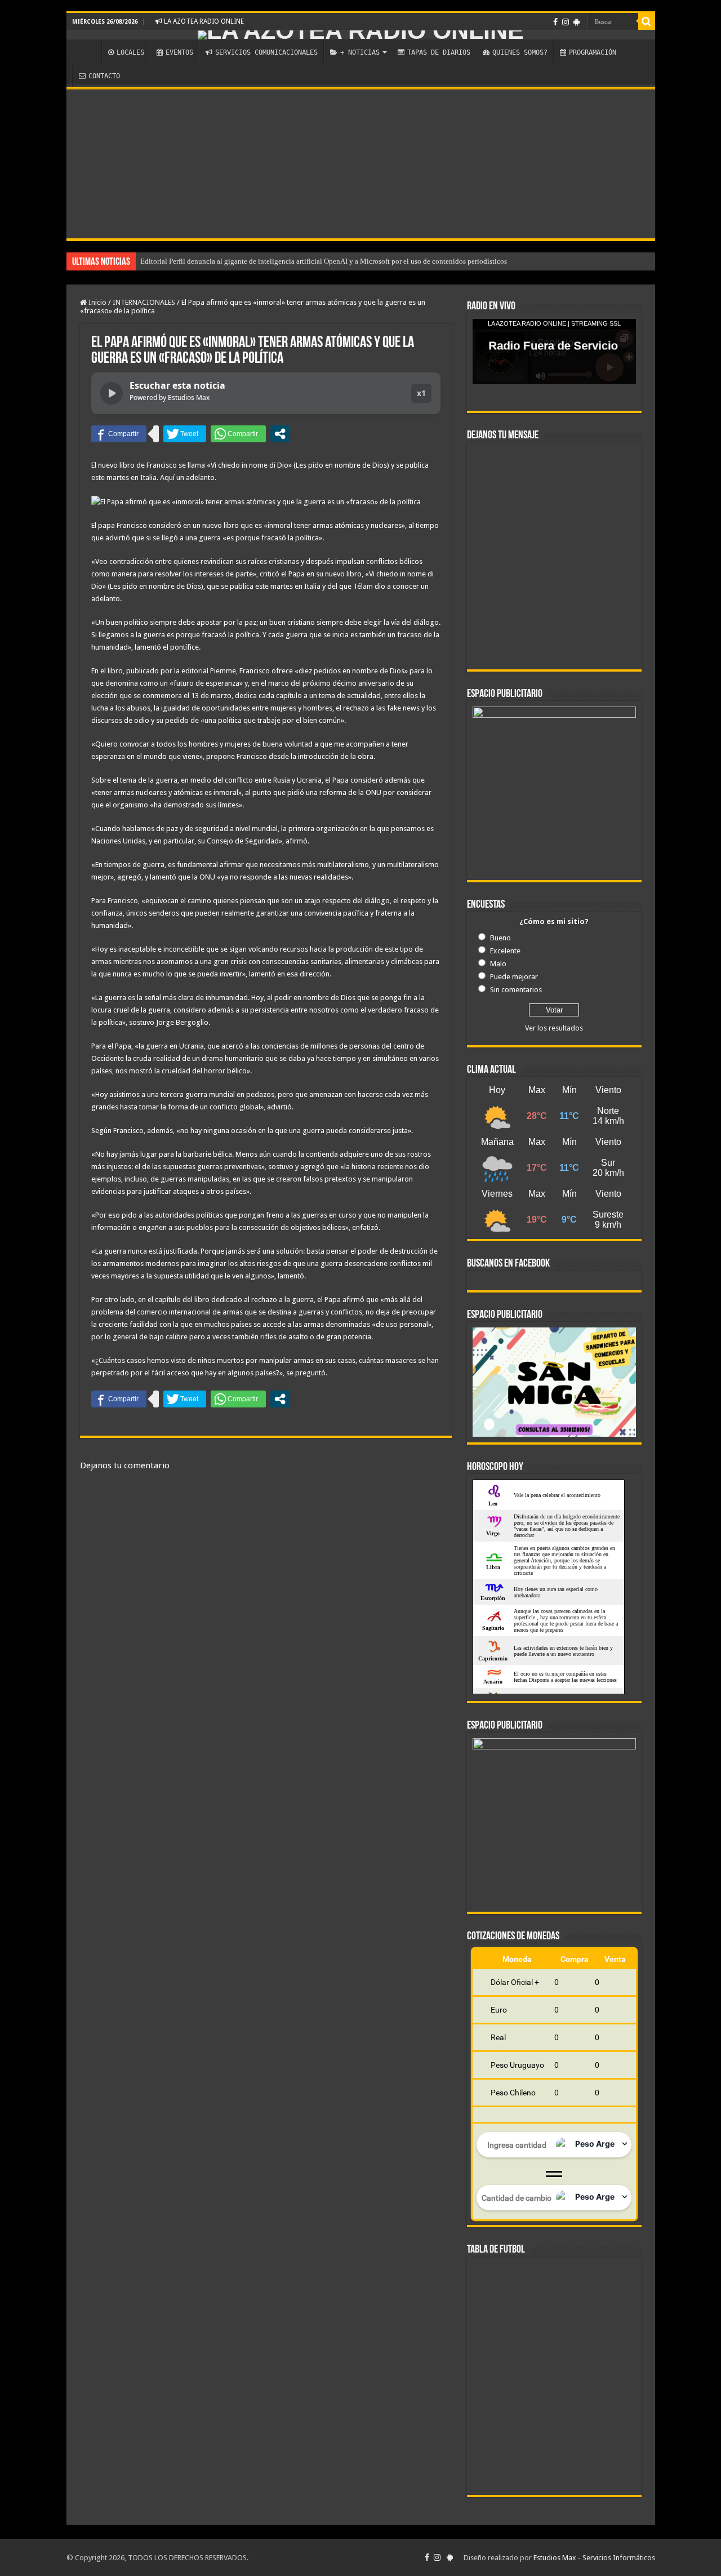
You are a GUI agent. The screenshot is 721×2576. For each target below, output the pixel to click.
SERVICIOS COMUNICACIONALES (266, 52)
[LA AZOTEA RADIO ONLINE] (361, 35)
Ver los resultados (554, 1028)
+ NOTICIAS (360, 52)
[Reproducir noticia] (112, 393)
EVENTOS (179, 52)
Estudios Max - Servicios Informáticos (594, 2558)
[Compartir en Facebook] (119, 434)
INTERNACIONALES (144, 302)
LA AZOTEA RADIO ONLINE (203, 21)
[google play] (577, 22)
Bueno (500, 938)
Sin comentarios (516, 990)
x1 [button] (421, 393)
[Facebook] (555, 22)
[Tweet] (185, 434)
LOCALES (130, 52)
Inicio (97, 302)
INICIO (87, 51)
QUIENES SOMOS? (520, 52)
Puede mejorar (514, 977)
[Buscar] (647, 21)
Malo (498, 964)
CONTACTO (104, 76)
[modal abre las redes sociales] (280, 434)
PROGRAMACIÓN (593, 52)
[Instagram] (566, 22)
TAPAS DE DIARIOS (439, 52)
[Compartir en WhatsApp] (238, 434)
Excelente (505, 951)
